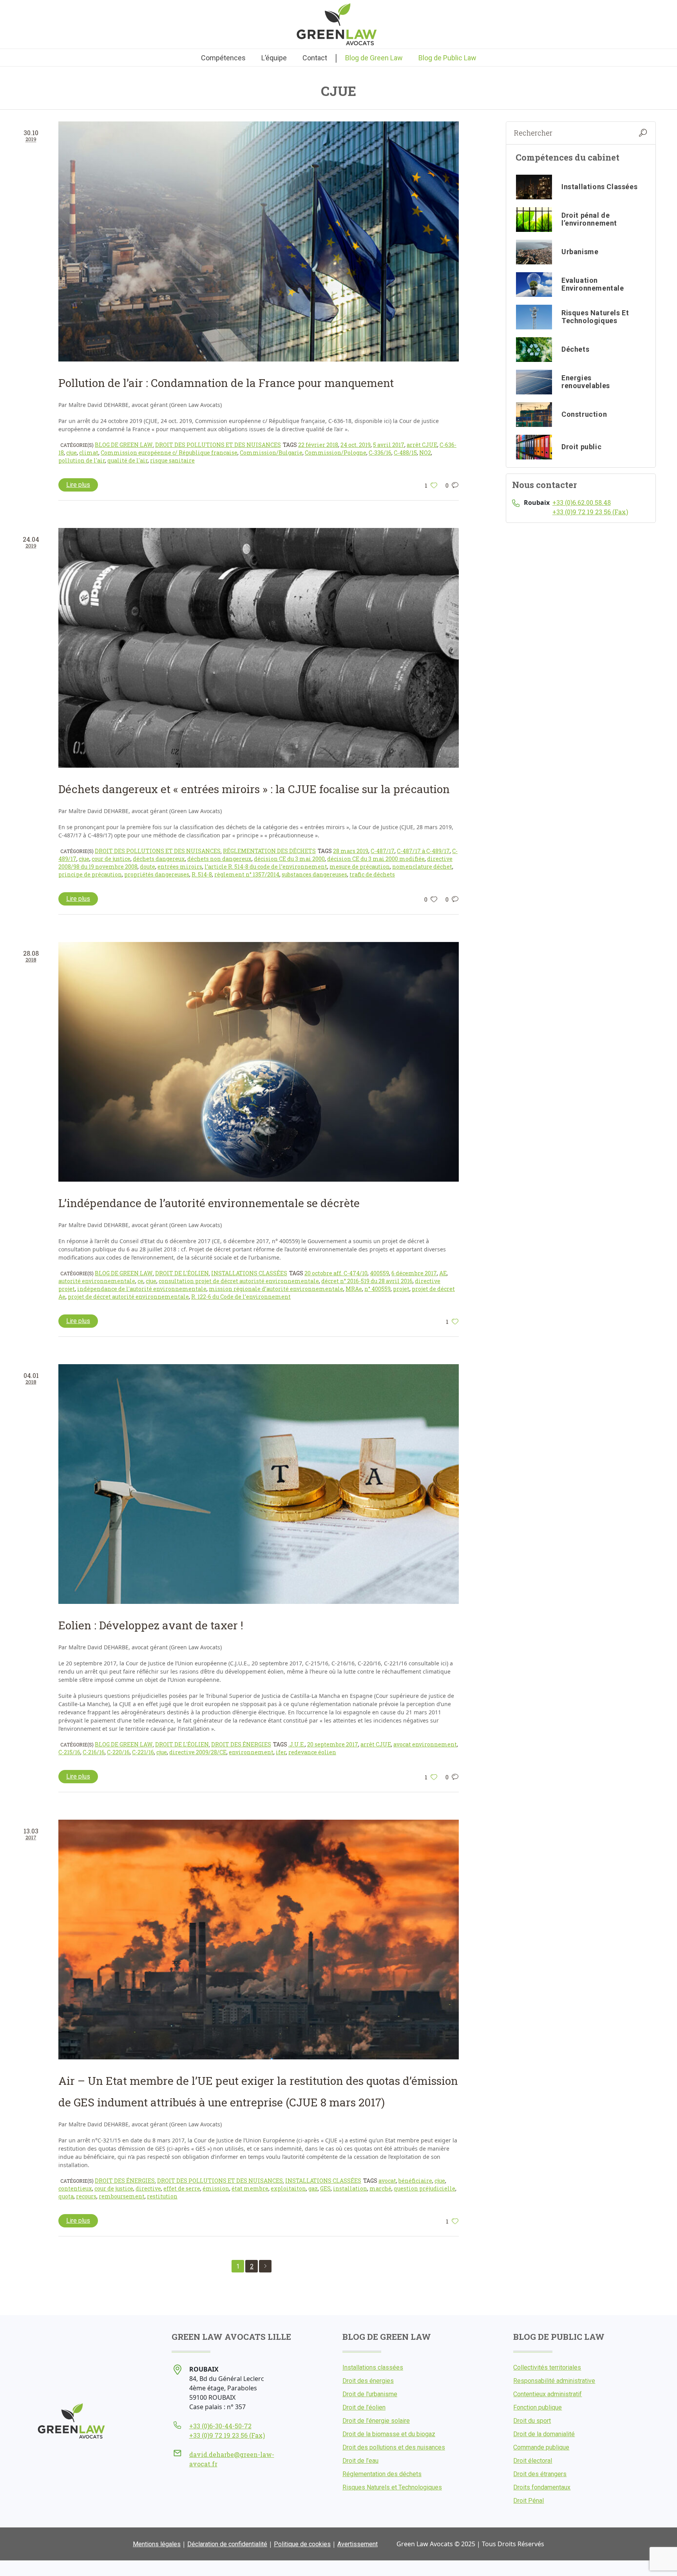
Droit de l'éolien (182, 1273)
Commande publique (541, 2447)
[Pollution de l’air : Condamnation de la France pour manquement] (259, 241)
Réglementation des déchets (269, 851)
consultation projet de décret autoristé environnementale (239, 1281)
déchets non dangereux (219, 859)
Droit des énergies (241, 1744)
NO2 (425, 453)
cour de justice (111, 859)
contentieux (75, 2188)
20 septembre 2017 (333, 1744)
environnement (251, 1752)
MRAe (354, 1289)
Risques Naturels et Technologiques (392, 2487)
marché (380, 2188)
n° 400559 (377, 1289)
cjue (72, 453)
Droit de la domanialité (544, 2434)
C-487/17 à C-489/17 (423, 851)
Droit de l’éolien (364, 2407)
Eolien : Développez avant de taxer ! (151, 1625)
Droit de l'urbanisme (370, 2394)
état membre (250, 2188)
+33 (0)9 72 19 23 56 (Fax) (590, 512)
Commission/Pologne (336, 453)
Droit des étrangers (540, 2474)
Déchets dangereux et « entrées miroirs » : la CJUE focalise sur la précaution (254, 789)
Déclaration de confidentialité (227, 2544)
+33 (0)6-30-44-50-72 (220, 2426)
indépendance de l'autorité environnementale (142, 1289)
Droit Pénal (529, 2501)
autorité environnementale (97, 1281)
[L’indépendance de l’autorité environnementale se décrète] (259, 1062)
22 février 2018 (318, 445)
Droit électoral (533, 2461)
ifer (281, 1752)
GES (325, 2188)
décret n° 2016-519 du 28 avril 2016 (367, 1281)
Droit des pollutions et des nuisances (218, 445)
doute (148, 867)
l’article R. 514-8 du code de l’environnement (266, 867)
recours (86, 2196)
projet (401, 1289)
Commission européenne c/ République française (169, 453)
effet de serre (182, 2188)
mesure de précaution (360, 867)
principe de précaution (90, 874)
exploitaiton (288, 2188)
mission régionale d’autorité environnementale (276, 1289)
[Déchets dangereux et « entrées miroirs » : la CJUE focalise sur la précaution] (259, 648)
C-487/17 (383, 851)
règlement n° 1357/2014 (247, 874)
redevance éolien (312, 1752)
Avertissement (358, 2544)
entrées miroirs (180, 867)
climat (89, 453)
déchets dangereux (159, 859)
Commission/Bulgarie (271, 453)
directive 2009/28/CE (198, 1752)
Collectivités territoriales (547, 2367)
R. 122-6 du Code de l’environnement (241, 1297)
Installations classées (249, 1273)
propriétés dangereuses (157, 874)
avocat (387, 2181)
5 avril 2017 (389, 445)
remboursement (122, 2196)
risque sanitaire (172, 460)
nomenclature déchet (422, 867)
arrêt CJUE (422, 445)
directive (148, 2188)
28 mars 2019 (351, 851)
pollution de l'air (82, 460)
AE (443, 1273)
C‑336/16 (380, 453)
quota (66, 2196)
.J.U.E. (297, 1744)
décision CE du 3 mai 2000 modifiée (376, 859)
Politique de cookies (302, 2544)
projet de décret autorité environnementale (128, 1297)
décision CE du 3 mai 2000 (289, 859)
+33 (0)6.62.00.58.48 (582, 502)
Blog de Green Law (124, 445)
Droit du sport (532, 2421)
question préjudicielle (424, 2188)
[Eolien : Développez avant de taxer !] (259, 1484)
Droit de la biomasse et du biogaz (389, 2434)
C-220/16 (118, 1752)
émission (216, 2188)
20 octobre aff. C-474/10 (336, 1273)
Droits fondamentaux (542, 2487)
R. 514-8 (202, 874)
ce (140, 1281)
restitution (162, 2196)
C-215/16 (69, 1752)
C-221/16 (143, 1752)
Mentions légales (157, 2544)
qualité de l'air (128, 460)
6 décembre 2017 (414, 1273)
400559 (379, 1273)
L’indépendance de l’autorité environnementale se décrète (209, 1203)
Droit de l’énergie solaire (376, 2421)
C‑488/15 (405, 453)
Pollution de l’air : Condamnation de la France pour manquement (226, 383)
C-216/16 (94, 1752)
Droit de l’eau (360, 2461)
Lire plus (78, 485)
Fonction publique (538, 2407)
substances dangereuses (314, 874)
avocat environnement (425, 1744)
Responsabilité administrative (554, 2381)
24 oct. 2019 (356, 445)
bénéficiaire (415, 2181)
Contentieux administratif (548, 2394)
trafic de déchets (372, 874)
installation (350, 2188)
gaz (313, 2188)
